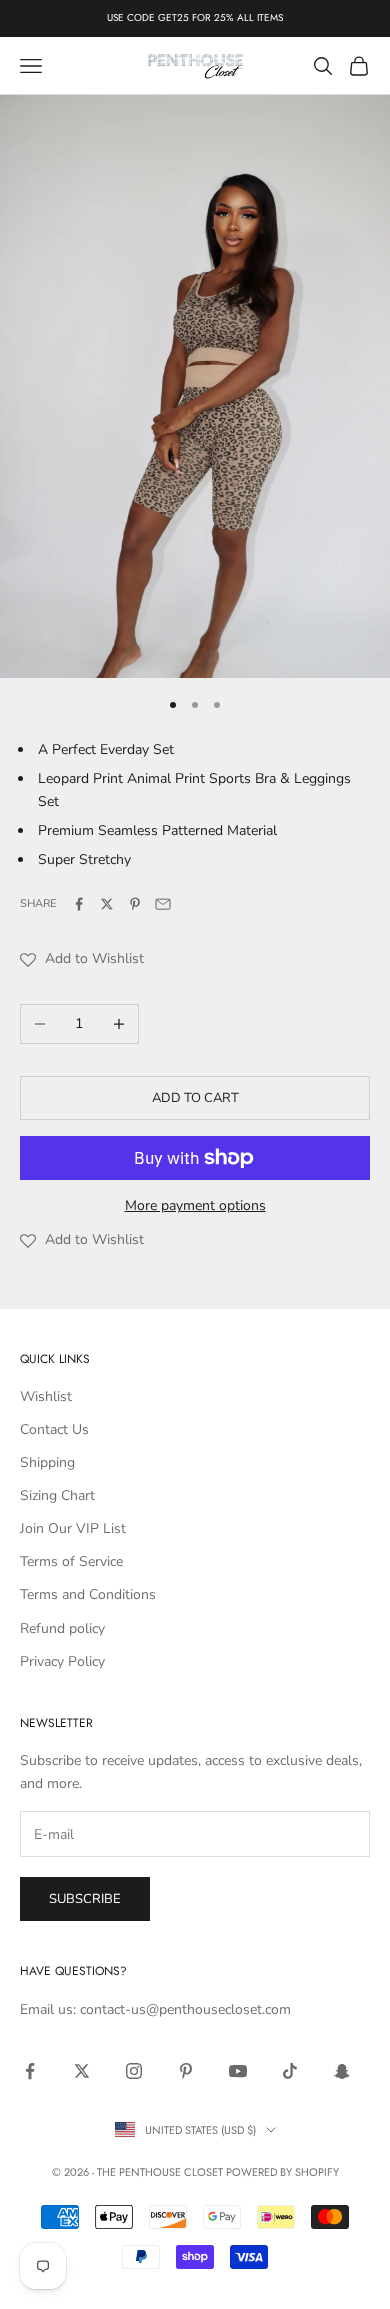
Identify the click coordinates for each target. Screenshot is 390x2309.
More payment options (195, 1205)
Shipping (47, 1462)
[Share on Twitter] (107, 904)
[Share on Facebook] (79, 904)
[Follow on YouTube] (238, 2071)
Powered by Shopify (282, 2172)
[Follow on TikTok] (290, 2071)
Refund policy (62, 1628)
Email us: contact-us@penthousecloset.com (155, 2009)
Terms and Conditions (88, 1594)
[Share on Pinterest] (135, 904)
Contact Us (54, 1429)
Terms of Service (71, 1561)
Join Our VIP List (73, 1528)
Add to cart (195, 1098)
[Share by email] (163, 904)
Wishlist (46, 1396)
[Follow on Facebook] (30, 2071)
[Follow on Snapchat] (342, 2071)
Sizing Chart (57, 1495)
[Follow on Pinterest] (186, 2071)
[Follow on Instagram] (134, 2071)
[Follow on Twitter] (82, 2071)
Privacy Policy (62, 1661)
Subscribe (85, 1899)
